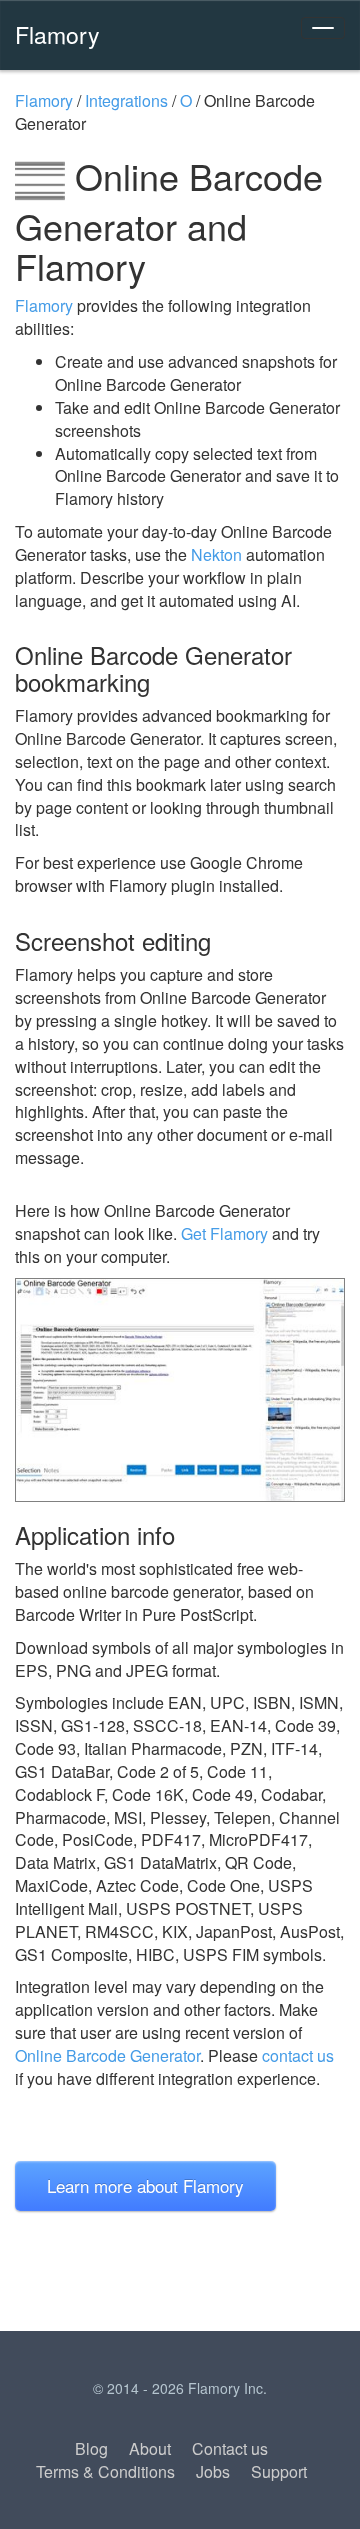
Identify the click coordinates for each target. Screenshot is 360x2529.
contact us (298, 2055)
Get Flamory (224, 1233)
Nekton (216, 554)
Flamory (57, 34)
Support (279, 2471)
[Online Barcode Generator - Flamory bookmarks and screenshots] (180, 1389)
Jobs (213, 2471)
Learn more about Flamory (145, 2185)
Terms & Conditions (105, 2471)
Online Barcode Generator (107, 2055)
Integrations (126, 100)
